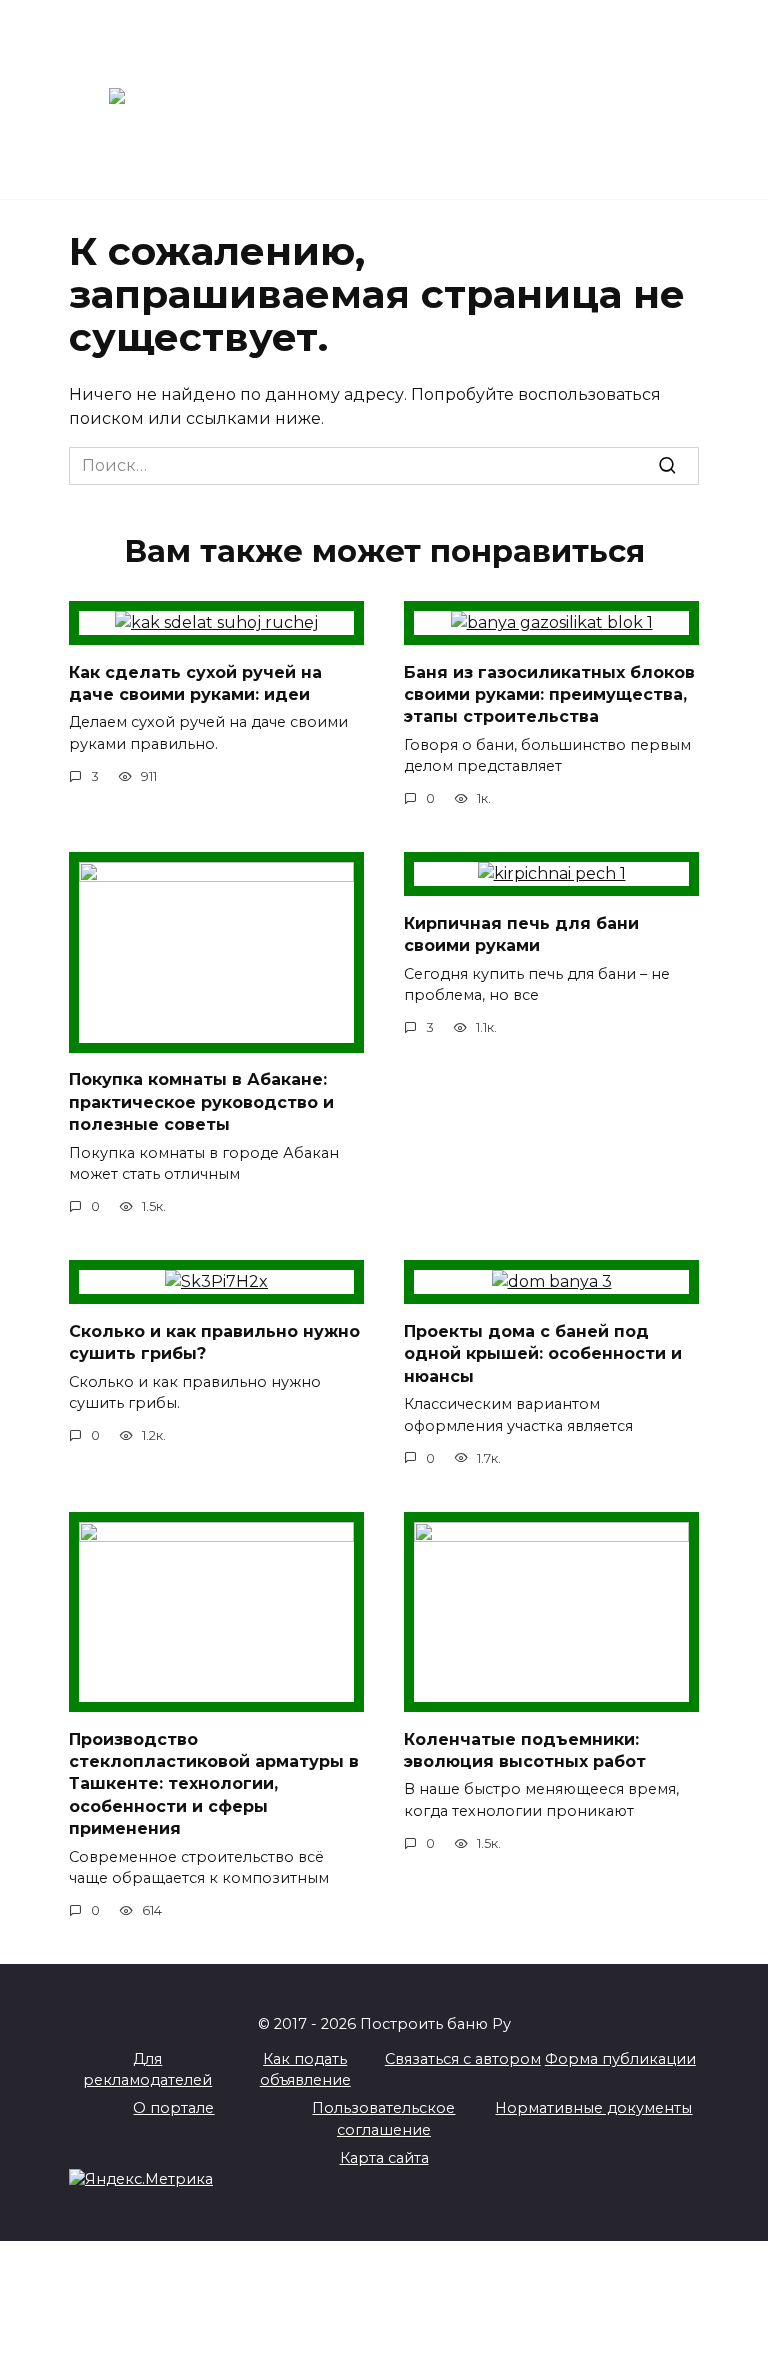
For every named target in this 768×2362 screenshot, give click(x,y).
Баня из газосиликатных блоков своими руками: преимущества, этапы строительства (549, 694)
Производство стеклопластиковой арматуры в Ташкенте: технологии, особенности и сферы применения (214, 1783)
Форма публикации (620, 2059)
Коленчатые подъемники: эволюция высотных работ (525, 1749)
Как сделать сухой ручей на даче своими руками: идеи (195, 682)
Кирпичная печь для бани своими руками (521, 933)
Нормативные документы (593, 2108)
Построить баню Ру (477, 90)
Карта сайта (384, 2158)
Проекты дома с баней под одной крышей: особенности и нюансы (543, 1353)
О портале (173, 2108)
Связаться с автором (463, 2059)
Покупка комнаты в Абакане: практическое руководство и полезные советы (201, 1102)
